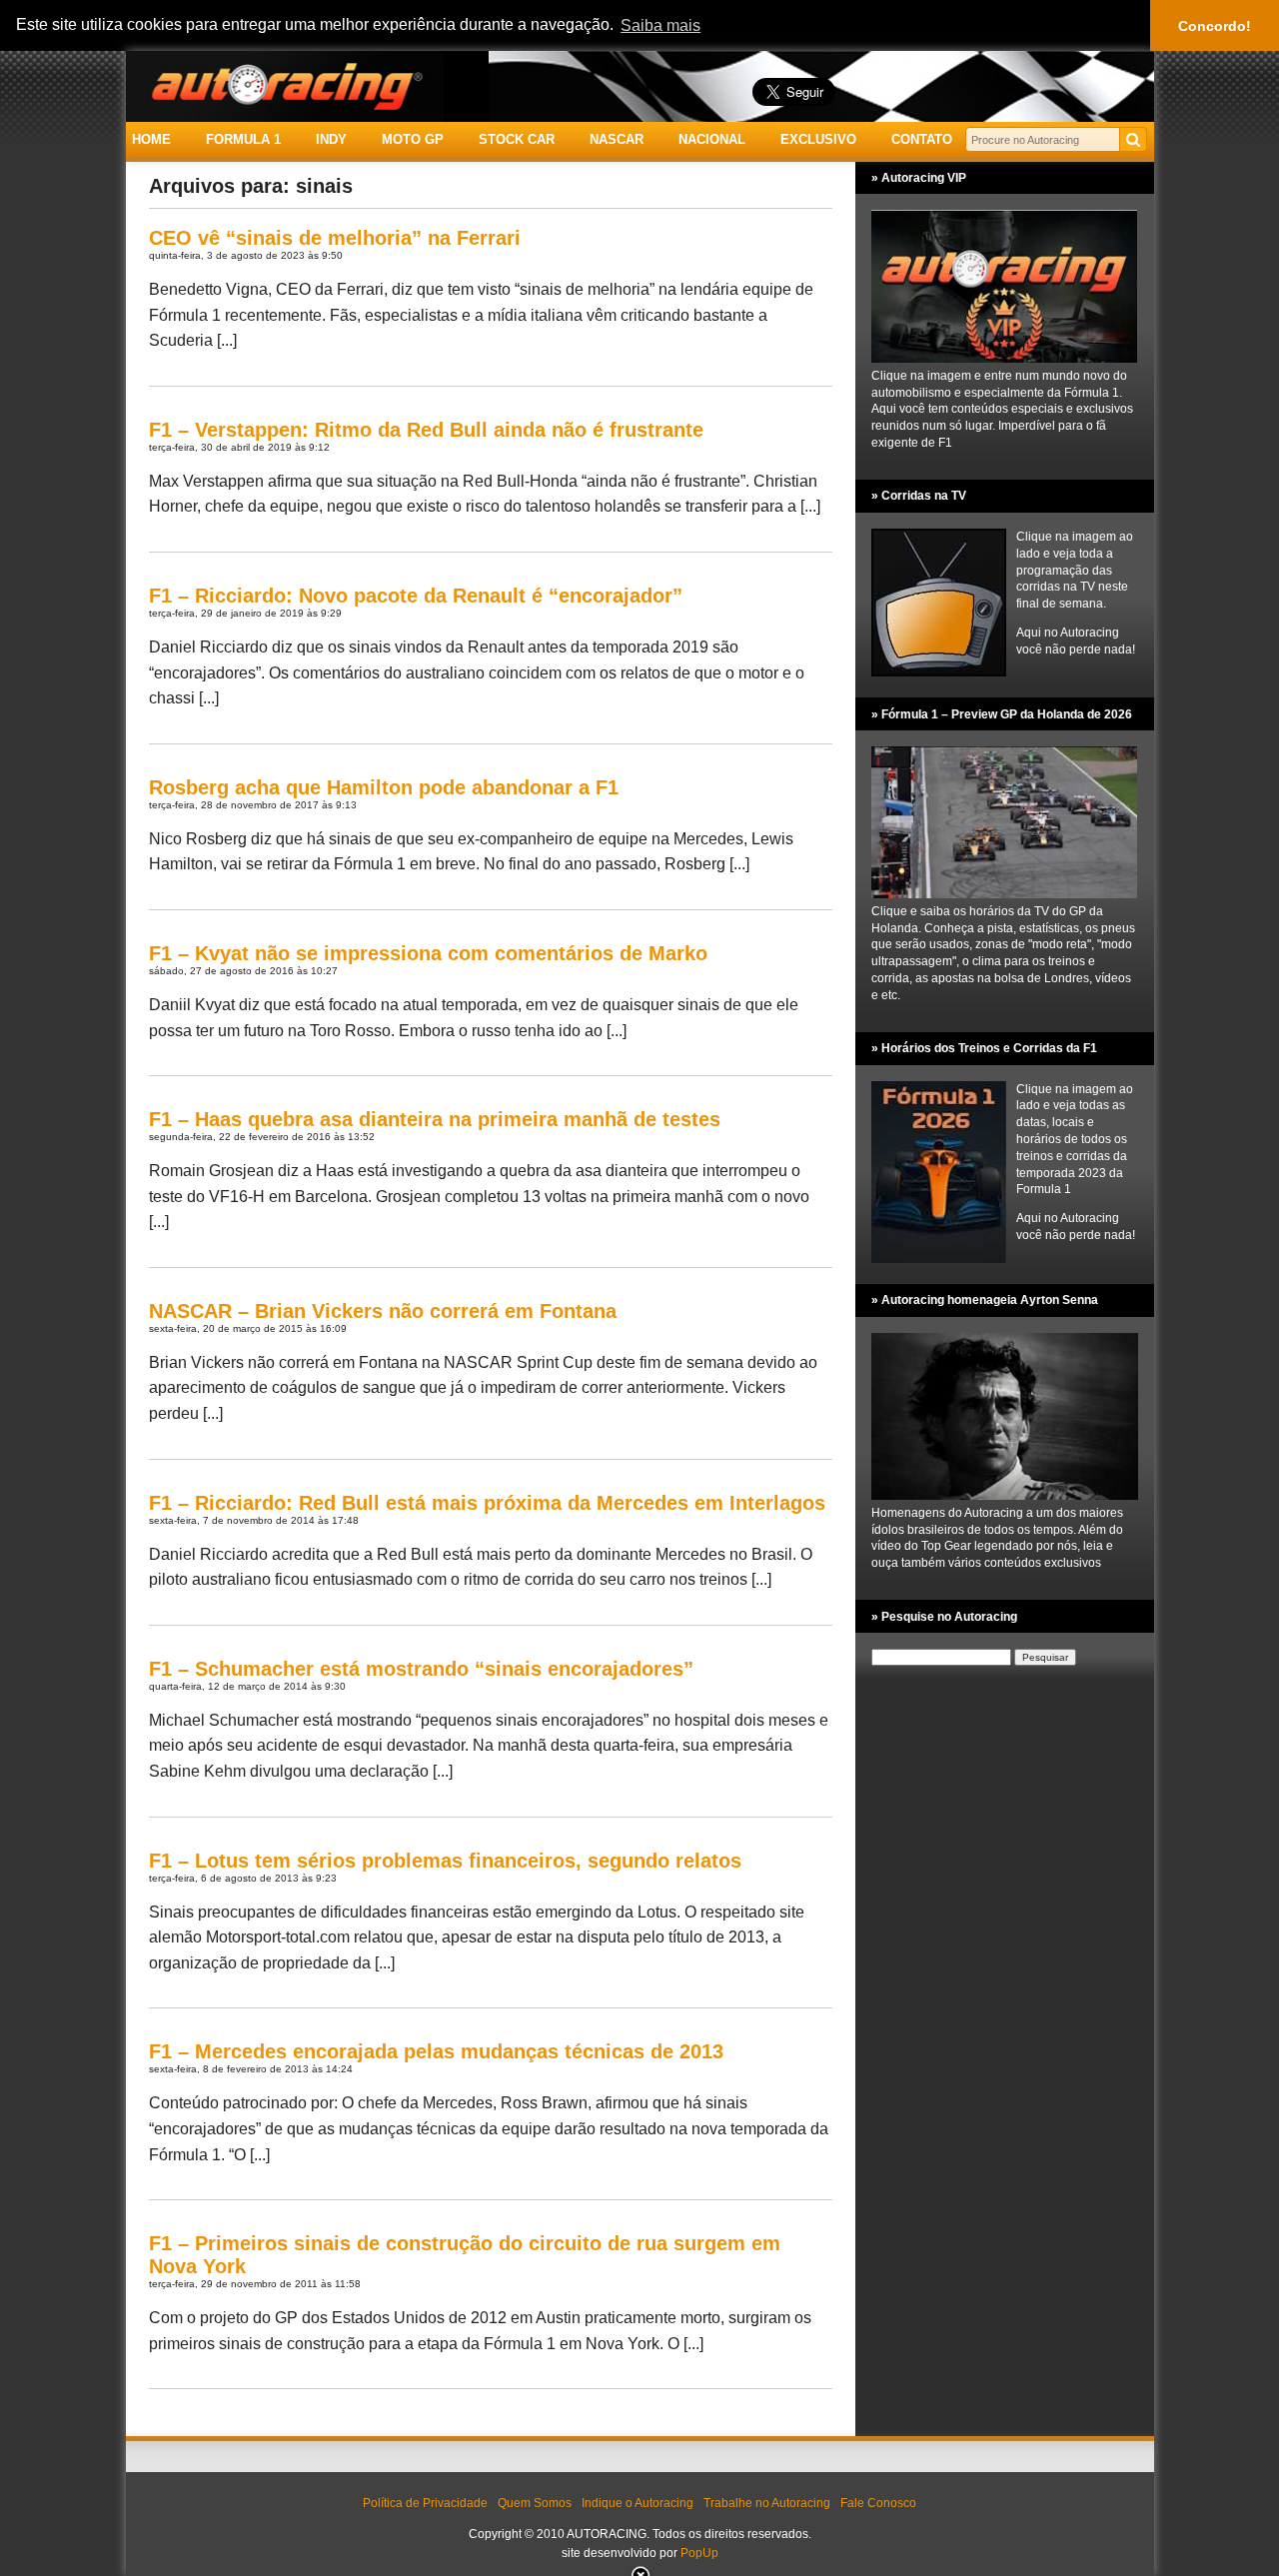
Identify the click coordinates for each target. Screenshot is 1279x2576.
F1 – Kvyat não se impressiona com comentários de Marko (428, 953)
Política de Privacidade (425, 2503)
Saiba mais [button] (660, 25)
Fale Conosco (878, 2503)
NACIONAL (712, 139)
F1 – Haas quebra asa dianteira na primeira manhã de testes (435, 1119)
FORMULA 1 (243, 139)
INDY (331, 139)
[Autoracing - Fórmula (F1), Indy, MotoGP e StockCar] (285, 85)
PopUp (699, 2553)
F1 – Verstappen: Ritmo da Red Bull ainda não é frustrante (426, 430)
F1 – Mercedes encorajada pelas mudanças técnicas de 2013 (436, 2051)
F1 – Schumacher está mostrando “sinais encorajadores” (421, 1669)
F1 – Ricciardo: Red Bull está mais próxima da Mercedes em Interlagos (487, 1503)
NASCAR (617, 139)
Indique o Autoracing (638, 2503)
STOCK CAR (517, 139)
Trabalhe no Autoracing (767, 2503)
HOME (151, 139)
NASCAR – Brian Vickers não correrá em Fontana (383, 1311)
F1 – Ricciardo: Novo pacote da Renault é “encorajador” (416, 596)
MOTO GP (413, 139)
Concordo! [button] (1215, 26)
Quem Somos (535, 2503)
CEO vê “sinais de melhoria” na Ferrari (335, 238)
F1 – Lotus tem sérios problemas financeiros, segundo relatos (445, 1861)
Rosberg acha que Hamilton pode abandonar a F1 (384, 787)
